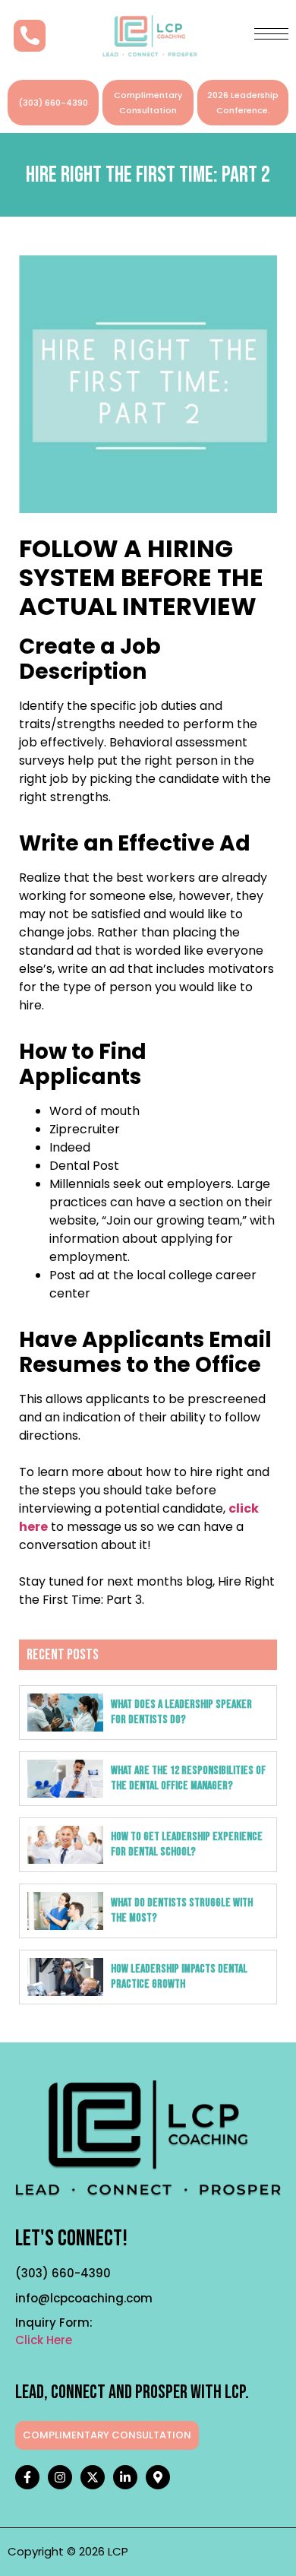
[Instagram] (60, 2477)
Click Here (44, 2340)
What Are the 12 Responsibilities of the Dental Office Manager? (188, 1778)
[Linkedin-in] (125, 2477)
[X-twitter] (93, 2477)
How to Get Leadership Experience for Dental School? (187, 1844)
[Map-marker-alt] (158, 2477)
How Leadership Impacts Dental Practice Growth (179, 1977)
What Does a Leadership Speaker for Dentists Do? (181, 1712)
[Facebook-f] (27, 2477)
